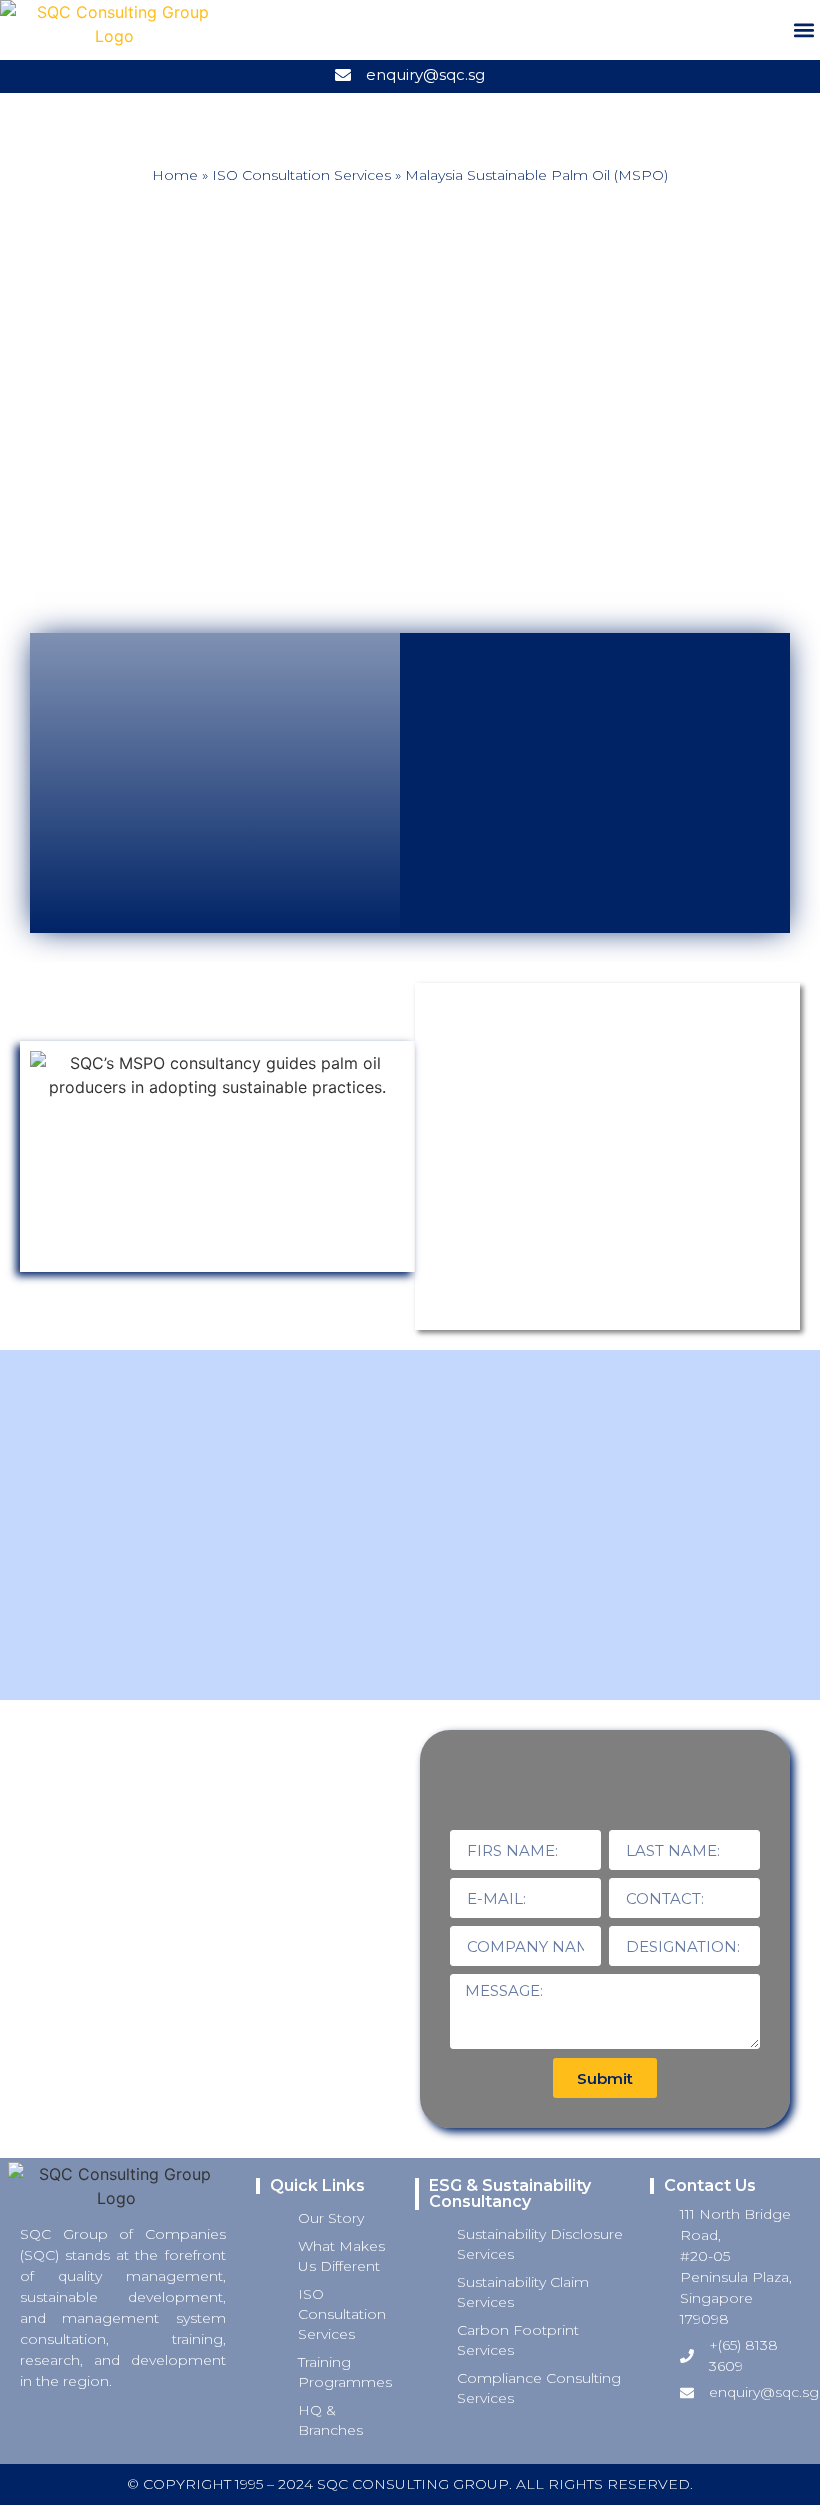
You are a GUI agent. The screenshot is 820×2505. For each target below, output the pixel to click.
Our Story (331, 2218)
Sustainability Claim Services (523, 2292)
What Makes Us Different (341, 2256)
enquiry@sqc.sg (425, 74)
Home (175, 175)
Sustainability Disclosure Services (540, 2244)
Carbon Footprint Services (518, 2340)
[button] (803, 30)
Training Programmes (345, 2372)
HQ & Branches (330, 2420)
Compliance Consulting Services (539, 2388)
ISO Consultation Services (301, 175)
